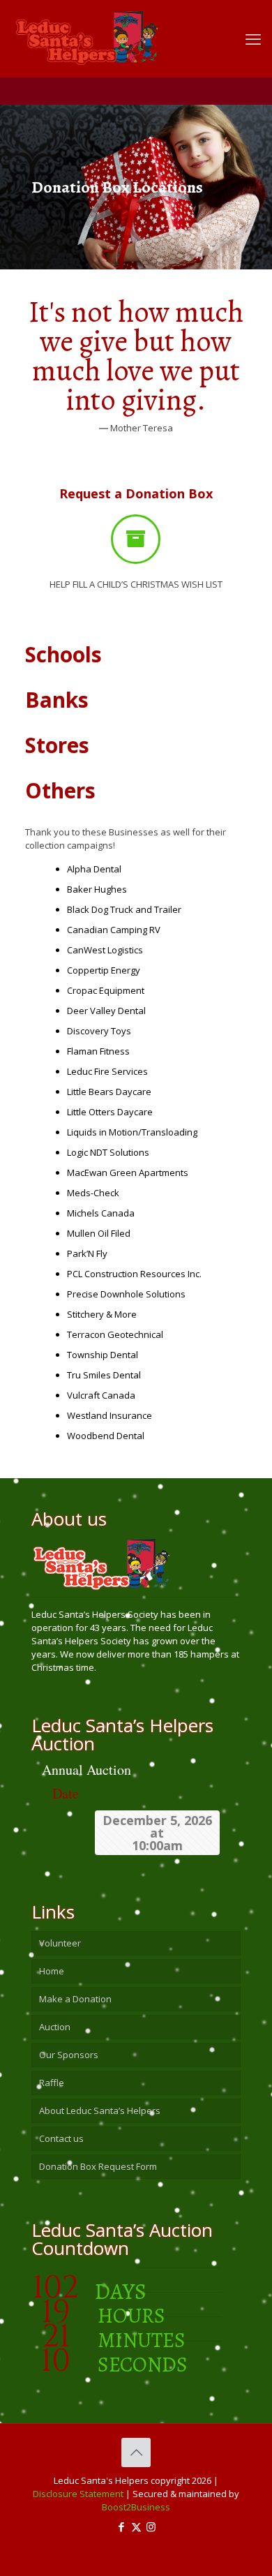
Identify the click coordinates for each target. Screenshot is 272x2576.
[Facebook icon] (122, 2526)
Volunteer (60, 1943)
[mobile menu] (253, 38)
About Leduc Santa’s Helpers (100, 2110)
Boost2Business (136, 2507)
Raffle (52, 2083)
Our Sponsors (69, 2055)
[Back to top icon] (136, 2452)
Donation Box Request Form (98, 2166)
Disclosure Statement (78, 2494)
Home (52, 1971)
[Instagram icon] (151, 2526)
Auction (55, 2027)
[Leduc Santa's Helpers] (126, 31)
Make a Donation (75, 1999)
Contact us (61, 2138)
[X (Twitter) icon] (136, 2526)
